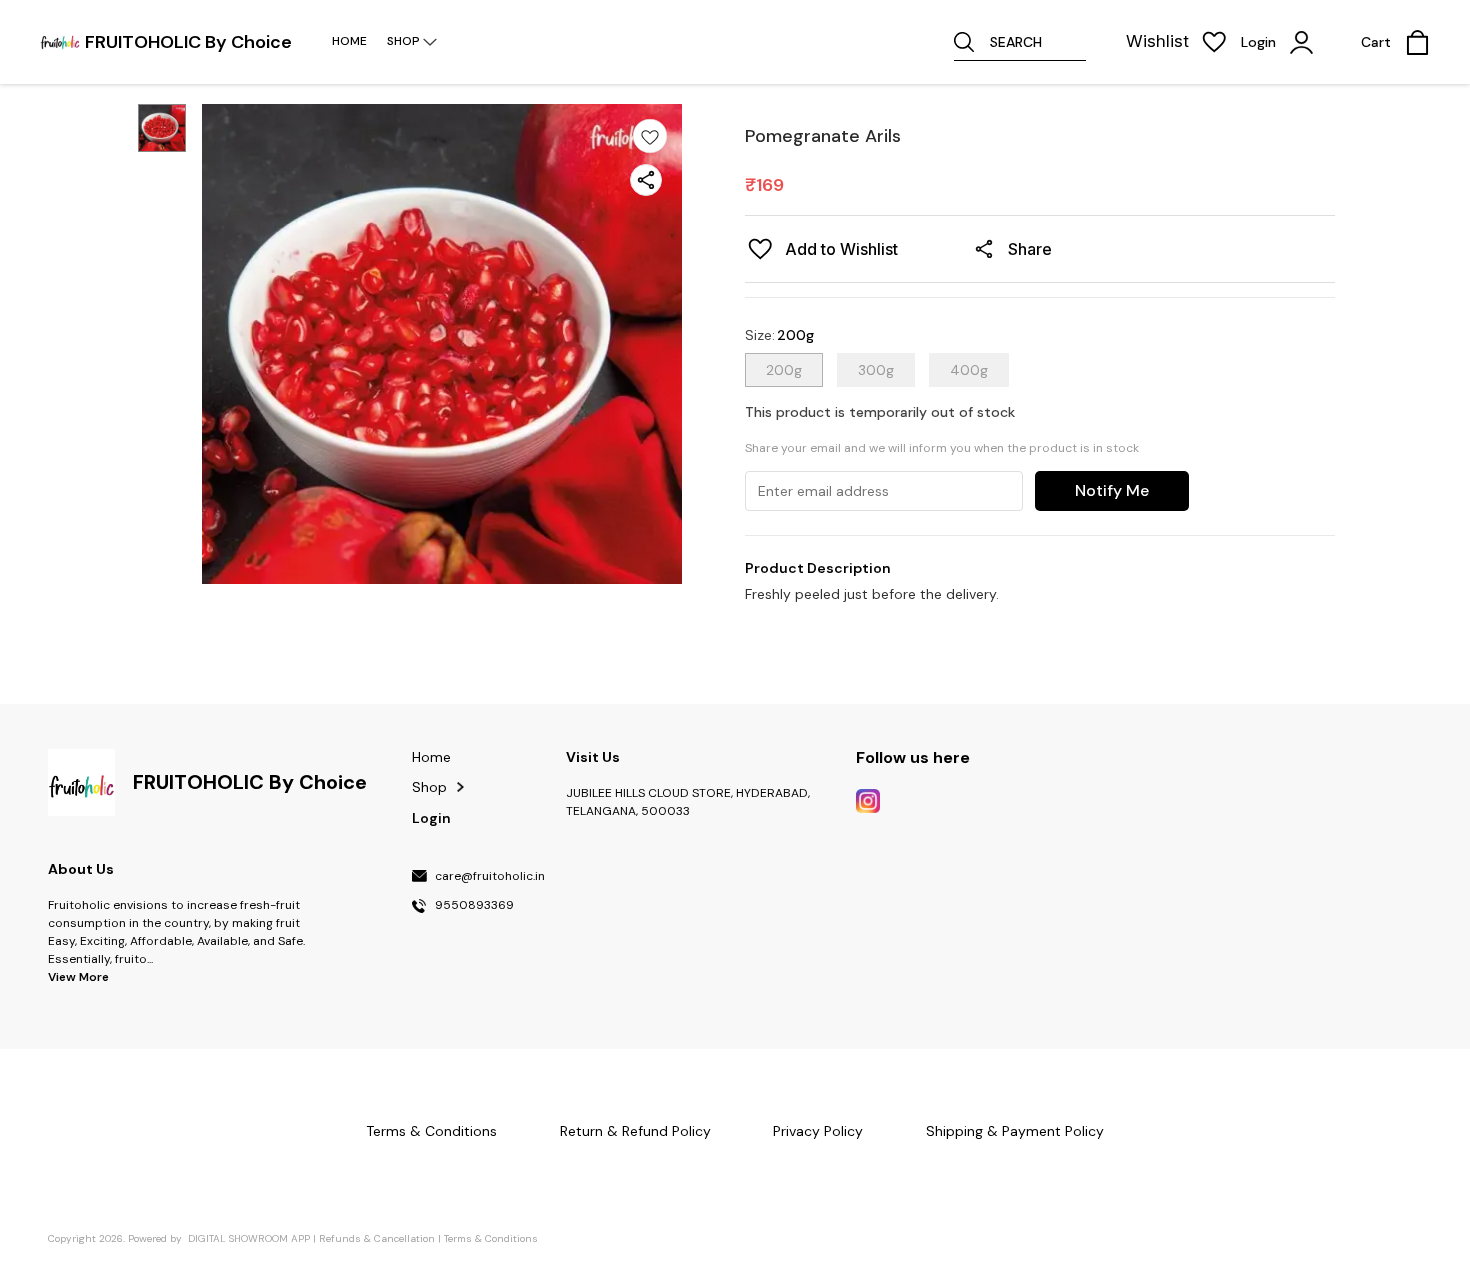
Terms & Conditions (491, 1238)
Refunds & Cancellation (377, 1238)
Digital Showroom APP (249, 1238)
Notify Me (1112, 490)
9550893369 (474, 906)
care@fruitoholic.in (490, 877)
